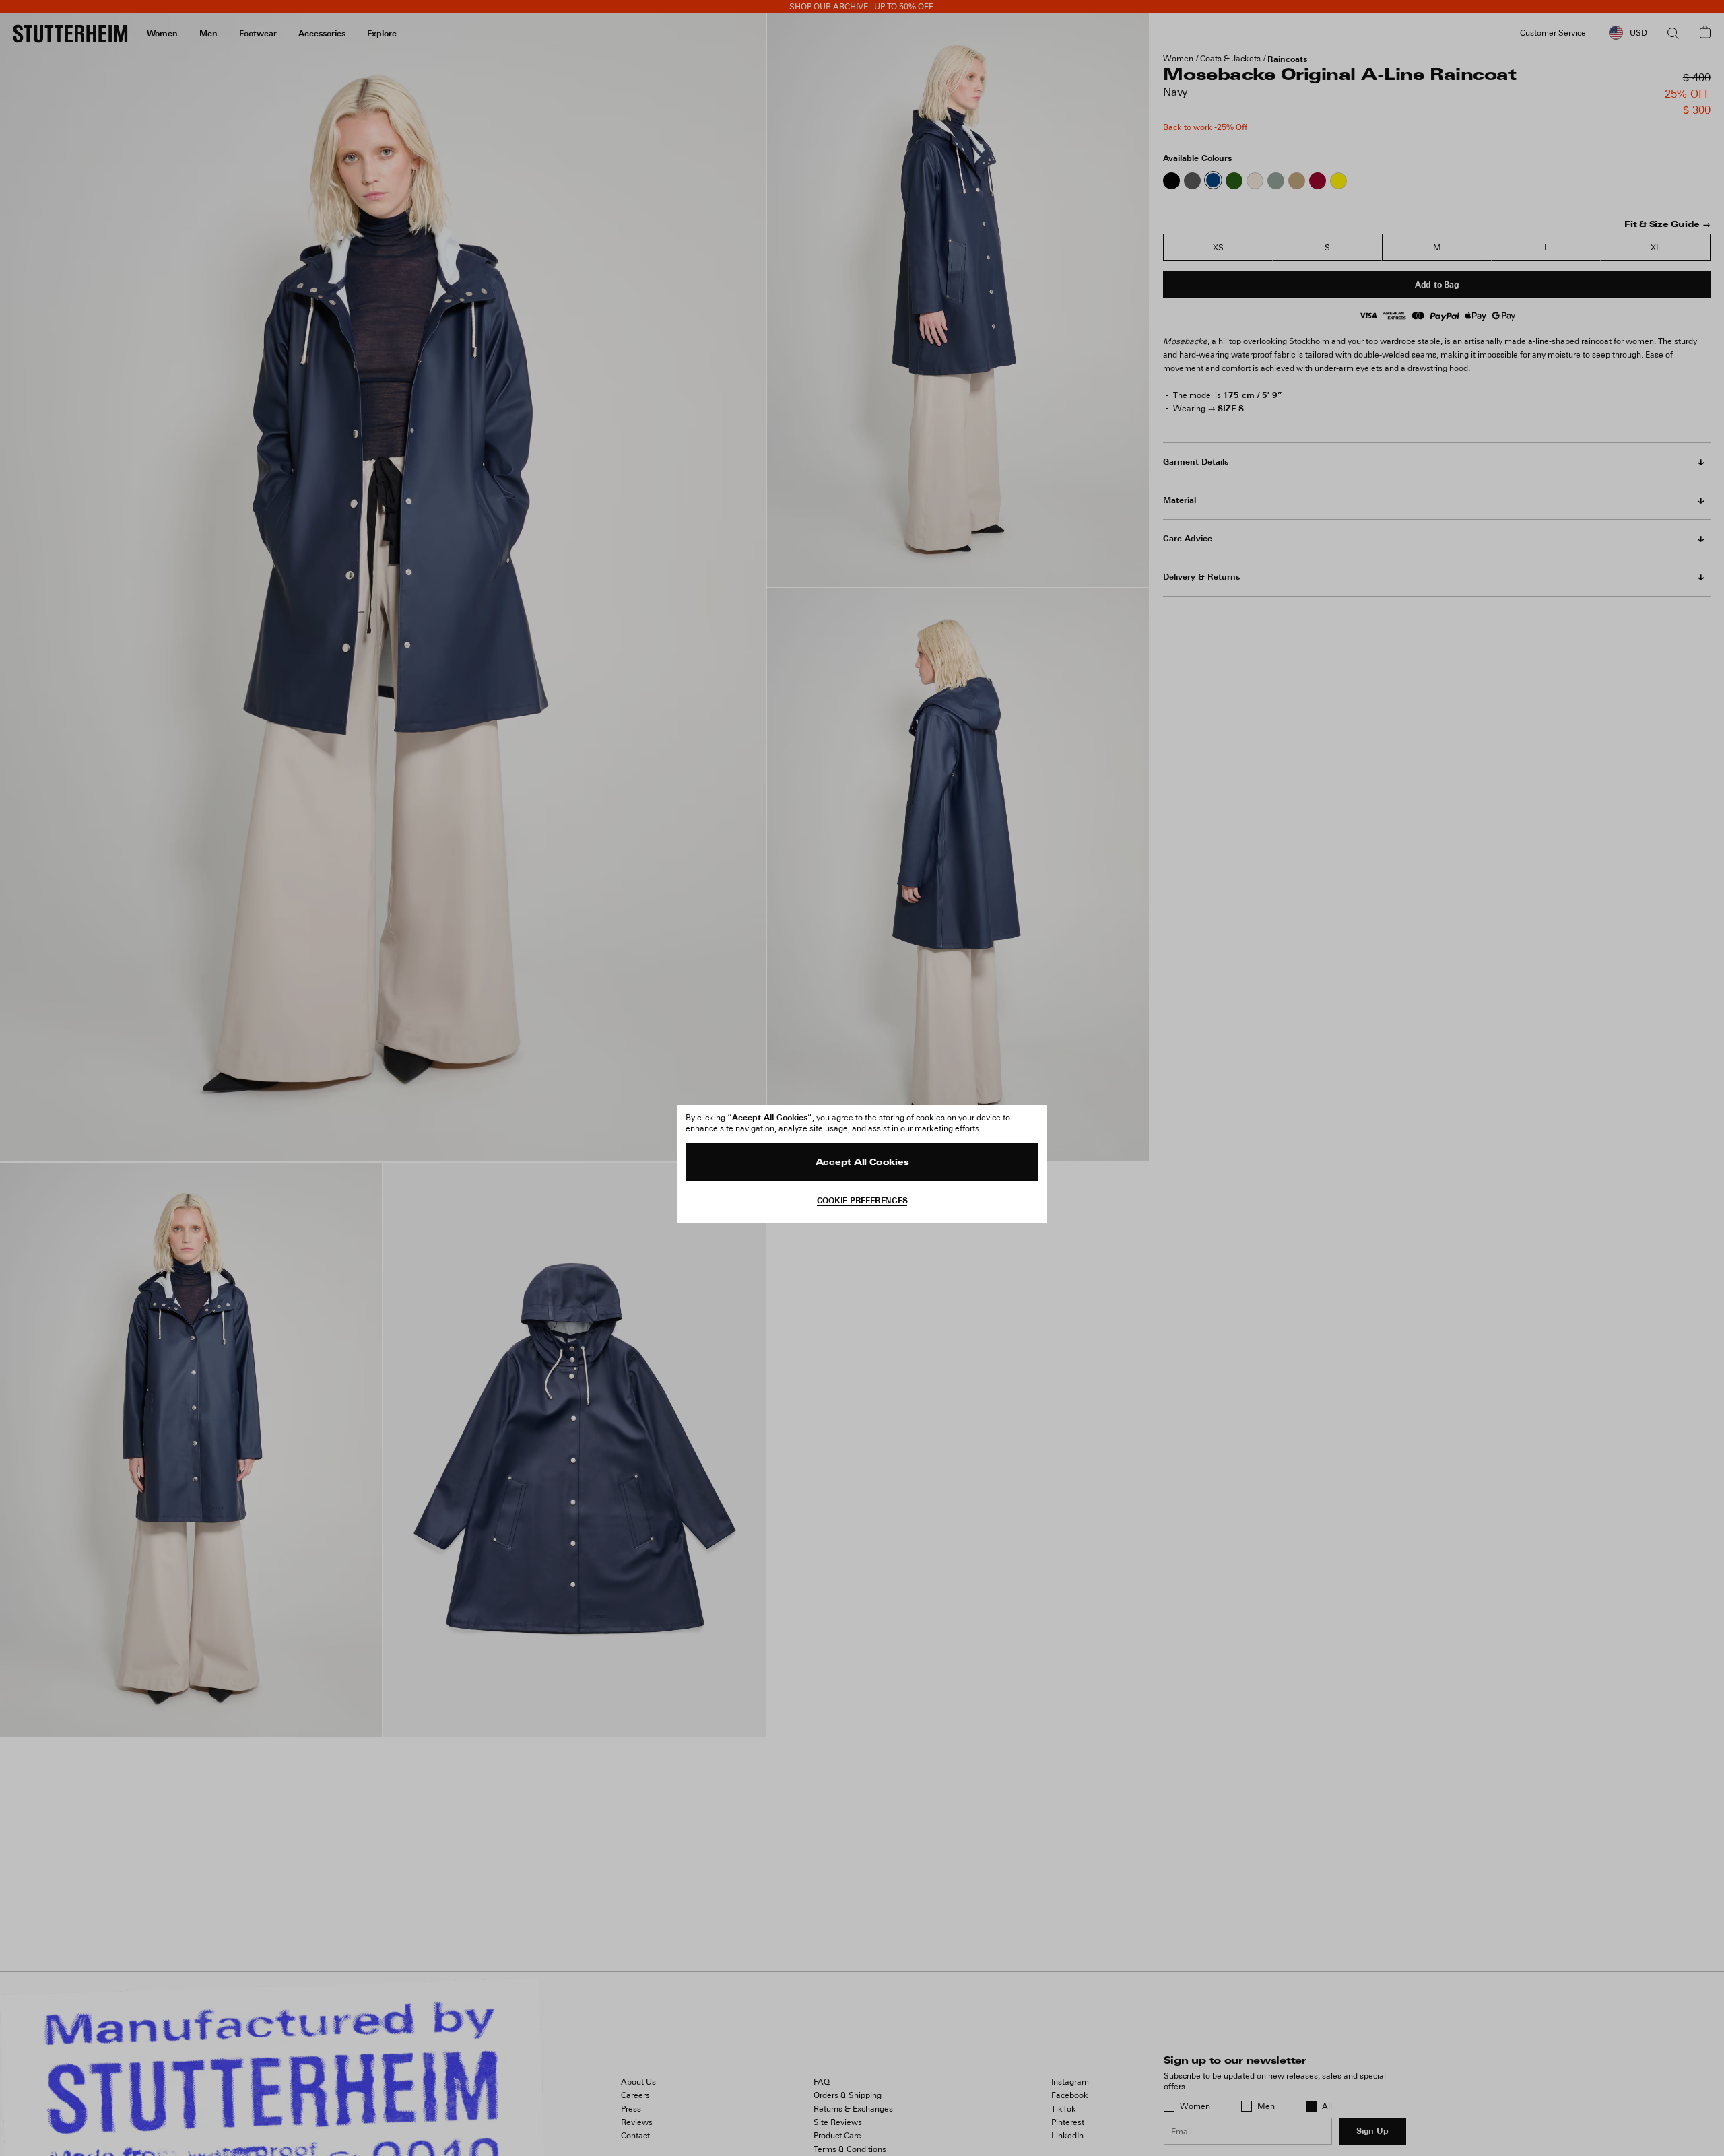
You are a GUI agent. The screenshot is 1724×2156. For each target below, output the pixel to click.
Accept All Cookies (862, 1163)
